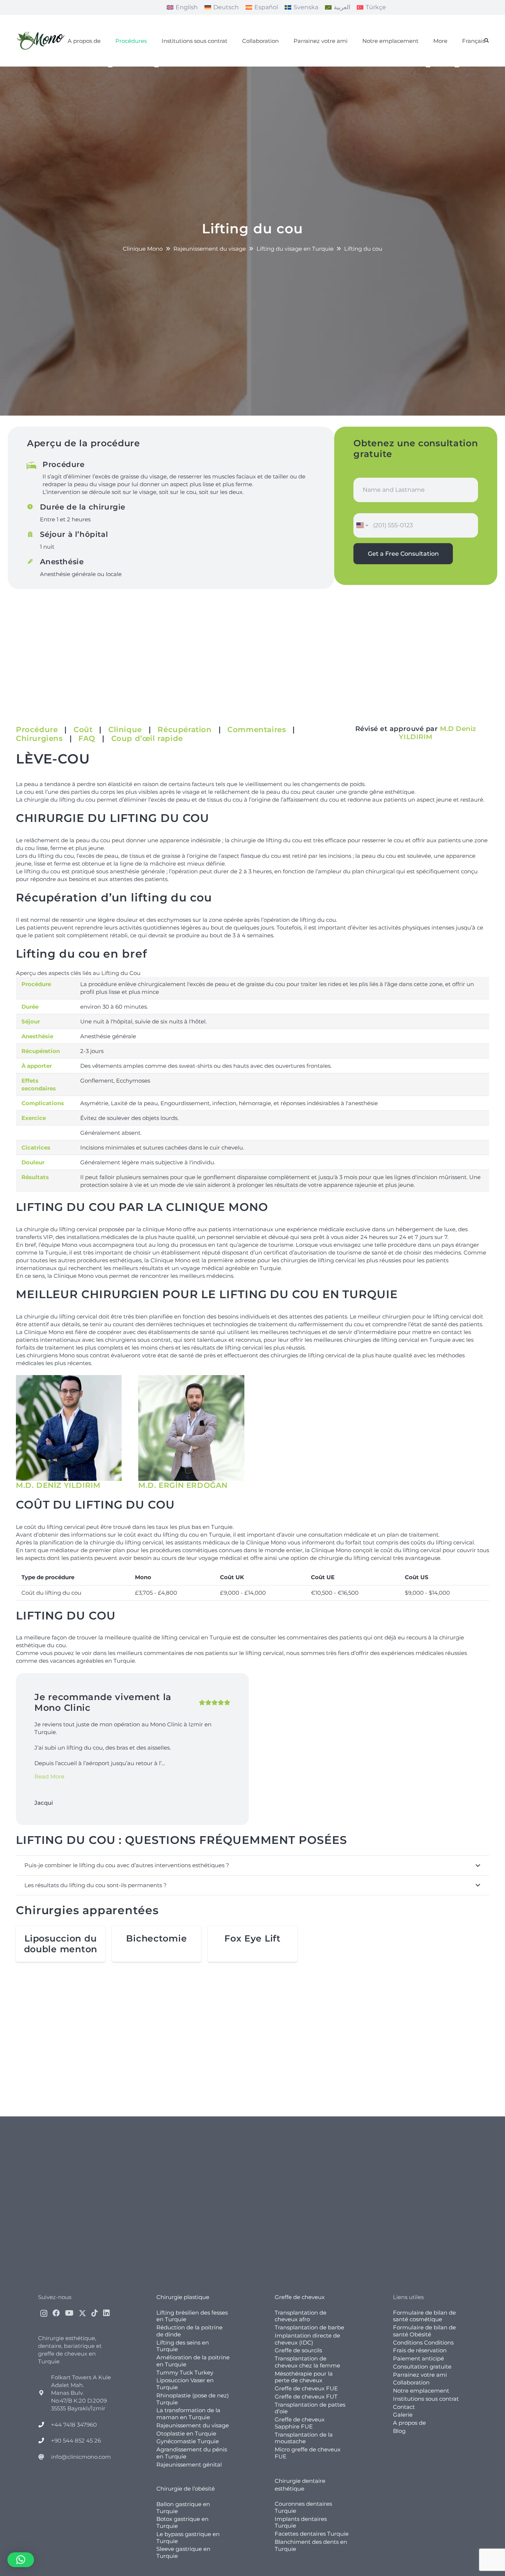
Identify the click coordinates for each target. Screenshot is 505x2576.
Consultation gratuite (422, 2367)
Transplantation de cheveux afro (301, 2316)
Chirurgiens (39, 738)
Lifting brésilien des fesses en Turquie (192, 2316)
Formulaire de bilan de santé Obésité (424, 2331)
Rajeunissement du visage (193, 2425)
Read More (49, 1776)
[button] (487, 41)
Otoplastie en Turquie (186, 2433)
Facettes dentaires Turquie (312, 2534)
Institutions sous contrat (426, 2399)
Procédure (37, 730)
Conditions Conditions (423, 2343)
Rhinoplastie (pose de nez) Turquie (193, 2399)
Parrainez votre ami (420, 2375)
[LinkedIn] (106, 2313)
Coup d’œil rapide (147, 738)
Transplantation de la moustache (304, 2438)
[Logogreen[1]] (42, 41)
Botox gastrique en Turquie (182, 2522)
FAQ (87, 738)
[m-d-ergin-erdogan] (191, 1428)
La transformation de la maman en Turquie (188, 2414)
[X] (82, 2313)
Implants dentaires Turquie (301, 2522)
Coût (83, 730)
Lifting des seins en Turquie (183, 2346)
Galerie (403, 2415)
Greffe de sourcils (298, 2350)
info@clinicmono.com (81, 2457)
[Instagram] (44, 2313)
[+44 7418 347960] (45, 2425)
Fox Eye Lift (253, 1938)
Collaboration (411, 2382)
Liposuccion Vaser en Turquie (185, 2384)
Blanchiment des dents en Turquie (311, 2545)
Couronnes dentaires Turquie (303, 2507)
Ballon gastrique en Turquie (183, 2508)
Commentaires (257, 730)
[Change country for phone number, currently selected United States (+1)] (362, 525)
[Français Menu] (457, 67)
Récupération (184, 730)
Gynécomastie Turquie (188, 2441)
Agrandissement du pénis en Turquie (192, 2453)
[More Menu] (428, 67)
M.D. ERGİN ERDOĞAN (183, 1485)
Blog (399, 2431)
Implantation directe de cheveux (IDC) (307, 2339)
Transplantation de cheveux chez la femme (307, 2362)
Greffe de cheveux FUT (306, 2396)
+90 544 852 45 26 (76, 2440)
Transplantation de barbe (309, 2327)
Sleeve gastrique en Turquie (183, 2552)
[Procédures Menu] (110, 67)
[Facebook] (56, 2313)
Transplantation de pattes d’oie (310, 2408)
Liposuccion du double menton (61, 1944)
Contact (404, 2407)
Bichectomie (156, 1938)
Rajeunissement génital (189, 2465)
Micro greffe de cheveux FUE (308, 2453)
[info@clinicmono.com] (45, 2457)
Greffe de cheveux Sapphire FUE (300, 2423)
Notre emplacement (421, 2391)
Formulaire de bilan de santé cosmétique (424, 2316)
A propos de (409, 2423)
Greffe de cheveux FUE (306, 2388)
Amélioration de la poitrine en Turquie (193, 2361)
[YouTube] (69, 2313)
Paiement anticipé (418, 2358)
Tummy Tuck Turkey (185, 2372)
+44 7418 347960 (74, 2425)
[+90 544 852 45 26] (45, 2440)
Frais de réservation (420, 2350)
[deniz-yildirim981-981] (69, 1428)
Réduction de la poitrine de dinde (189, 2331)
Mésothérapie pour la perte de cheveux (304, 2377)
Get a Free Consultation (403, 554)
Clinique (125, 730)
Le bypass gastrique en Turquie (188, 2538)
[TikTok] (95, 2313)
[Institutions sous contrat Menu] (156, 67)
